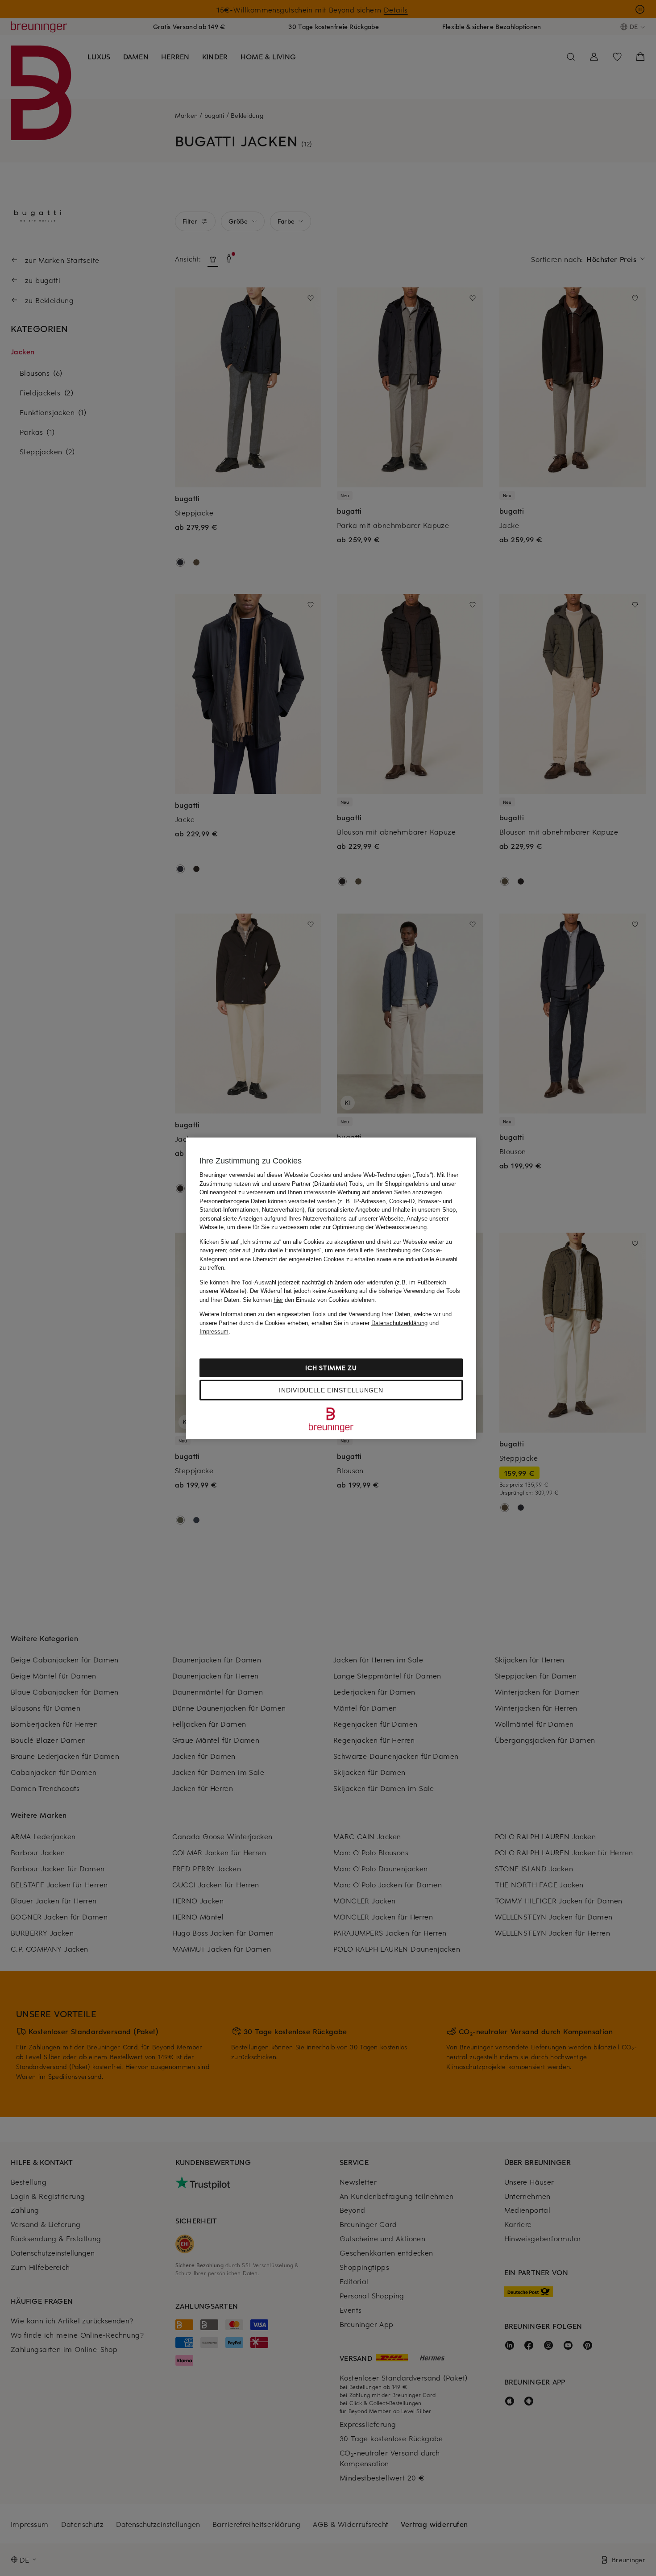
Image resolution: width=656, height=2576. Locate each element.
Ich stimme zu (331, 1367)
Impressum (214, 1332)
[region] (331, 1288)
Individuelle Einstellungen (331, 1390)
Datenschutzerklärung (399, 1323)
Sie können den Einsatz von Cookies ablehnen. (309, 1299)
